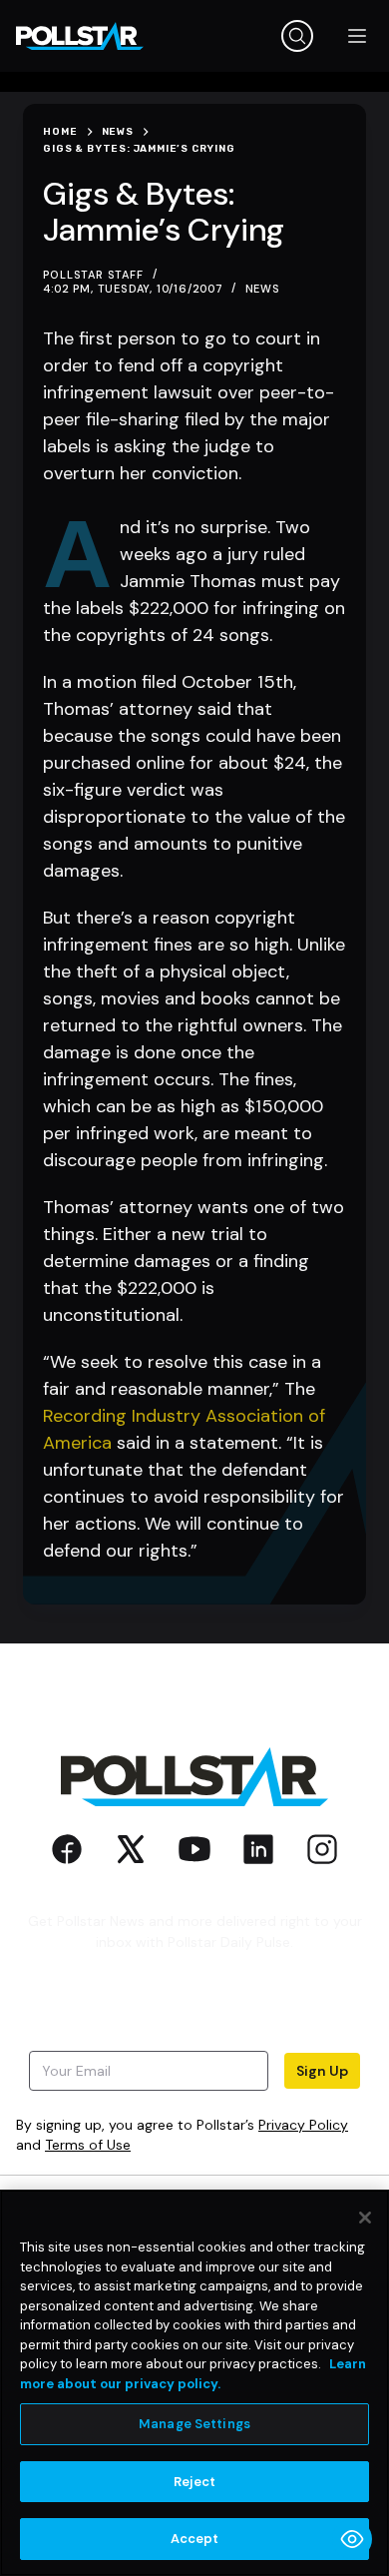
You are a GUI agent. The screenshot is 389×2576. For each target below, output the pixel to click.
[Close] (365, 2218)
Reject (195, 2482)
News (263, 289)
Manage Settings (194, 2424)
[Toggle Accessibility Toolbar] (352, 2539)
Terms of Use (88, 2145)
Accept (195, 2539)
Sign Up (322, 2071)
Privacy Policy (303, 2125)
